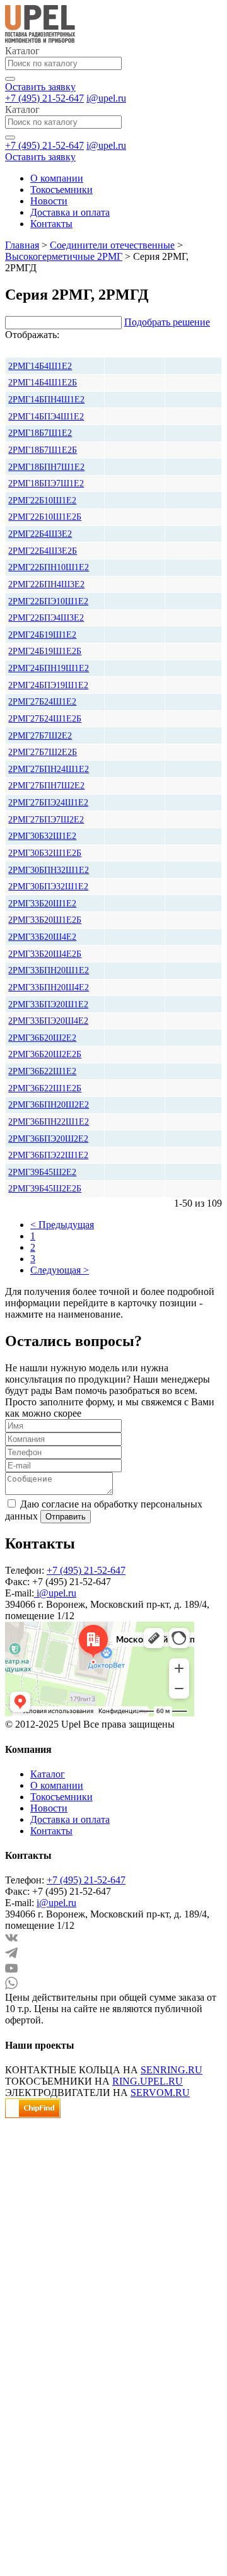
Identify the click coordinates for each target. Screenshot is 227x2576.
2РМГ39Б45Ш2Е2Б (45, 1188)
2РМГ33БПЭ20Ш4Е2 (48, 1021)
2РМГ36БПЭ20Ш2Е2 (48, 1139)
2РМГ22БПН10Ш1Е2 (49, 567)
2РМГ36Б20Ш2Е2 (42, 1038)
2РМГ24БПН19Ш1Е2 (49, 668)
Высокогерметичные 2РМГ (64, 256)
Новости (49, 201)
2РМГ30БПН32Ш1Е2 (49, 870)
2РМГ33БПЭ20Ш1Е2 (48, 1004)
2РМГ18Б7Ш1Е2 (40, 433)
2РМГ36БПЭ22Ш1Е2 (48, 1155)
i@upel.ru (106, 98)
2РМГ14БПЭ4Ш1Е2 (46, 416)
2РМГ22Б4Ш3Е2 (40, 534)
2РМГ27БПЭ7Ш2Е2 (46, 819)
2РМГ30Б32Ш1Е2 (42, 836)
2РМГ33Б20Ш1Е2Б (45, 920)
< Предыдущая (62, 1225)
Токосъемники (61, 190)
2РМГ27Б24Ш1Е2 (42, 701)
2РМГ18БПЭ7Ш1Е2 (46, 483)
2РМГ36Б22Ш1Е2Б (45, 1088)
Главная (22, 245)
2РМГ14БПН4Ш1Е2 (46, 399)
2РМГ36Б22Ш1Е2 (42, 1071)
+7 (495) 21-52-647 (44, 98)
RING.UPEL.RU (148, 2081)
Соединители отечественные (112, 245)
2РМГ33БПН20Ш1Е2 (49, 970)
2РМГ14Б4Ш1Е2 (40, 366)
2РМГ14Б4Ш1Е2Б (43, 382)
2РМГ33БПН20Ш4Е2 (49, 987)
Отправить (66, 1517)
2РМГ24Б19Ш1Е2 (42, 635)
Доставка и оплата (70, 212)
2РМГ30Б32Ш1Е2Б (45, 853)
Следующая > (60, 1270)
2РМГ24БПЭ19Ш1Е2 (48, 685)
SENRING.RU (172, 2070)
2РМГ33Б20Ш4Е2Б (45, 954)
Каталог (48, 1774)
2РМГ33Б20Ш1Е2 (42, 903)
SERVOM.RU (160, 2093)
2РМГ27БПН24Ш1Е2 (49, 769)
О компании (57, 178)
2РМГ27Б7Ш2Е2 (40, 735)
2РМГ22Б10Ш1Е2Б (45, 517)
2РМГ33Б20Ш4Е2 (42, 937)
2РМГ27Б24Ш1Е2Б (45, 718)
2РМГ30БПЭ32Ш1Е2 (48, 886)
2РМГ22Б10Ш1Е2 (42, 500)
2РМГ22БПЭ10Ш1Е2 (48, 601)
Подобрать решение (167, 322)
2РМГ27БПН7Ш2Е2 (46, 785)
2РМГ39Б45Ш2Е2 (42, 1172)
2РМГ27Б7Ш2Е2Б (43, 752)
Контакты (51, 224)
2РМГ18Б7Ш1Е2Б (43, 450)
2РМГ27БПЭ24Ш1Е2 (48, 802)
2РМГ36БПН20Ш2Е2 (49, 1104)
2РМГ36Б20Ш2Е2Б (45, 1054)
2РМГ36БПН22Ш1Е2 (49, 1121)
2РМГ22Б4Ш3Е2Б (43, 551)
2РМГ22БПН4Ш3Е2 (46, 584)
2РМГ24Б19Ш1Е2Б (45, 651)
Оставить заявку (40, 87)
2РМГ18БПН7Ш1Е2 (46, 467)
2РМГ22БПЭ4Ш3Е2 (46, 618)
